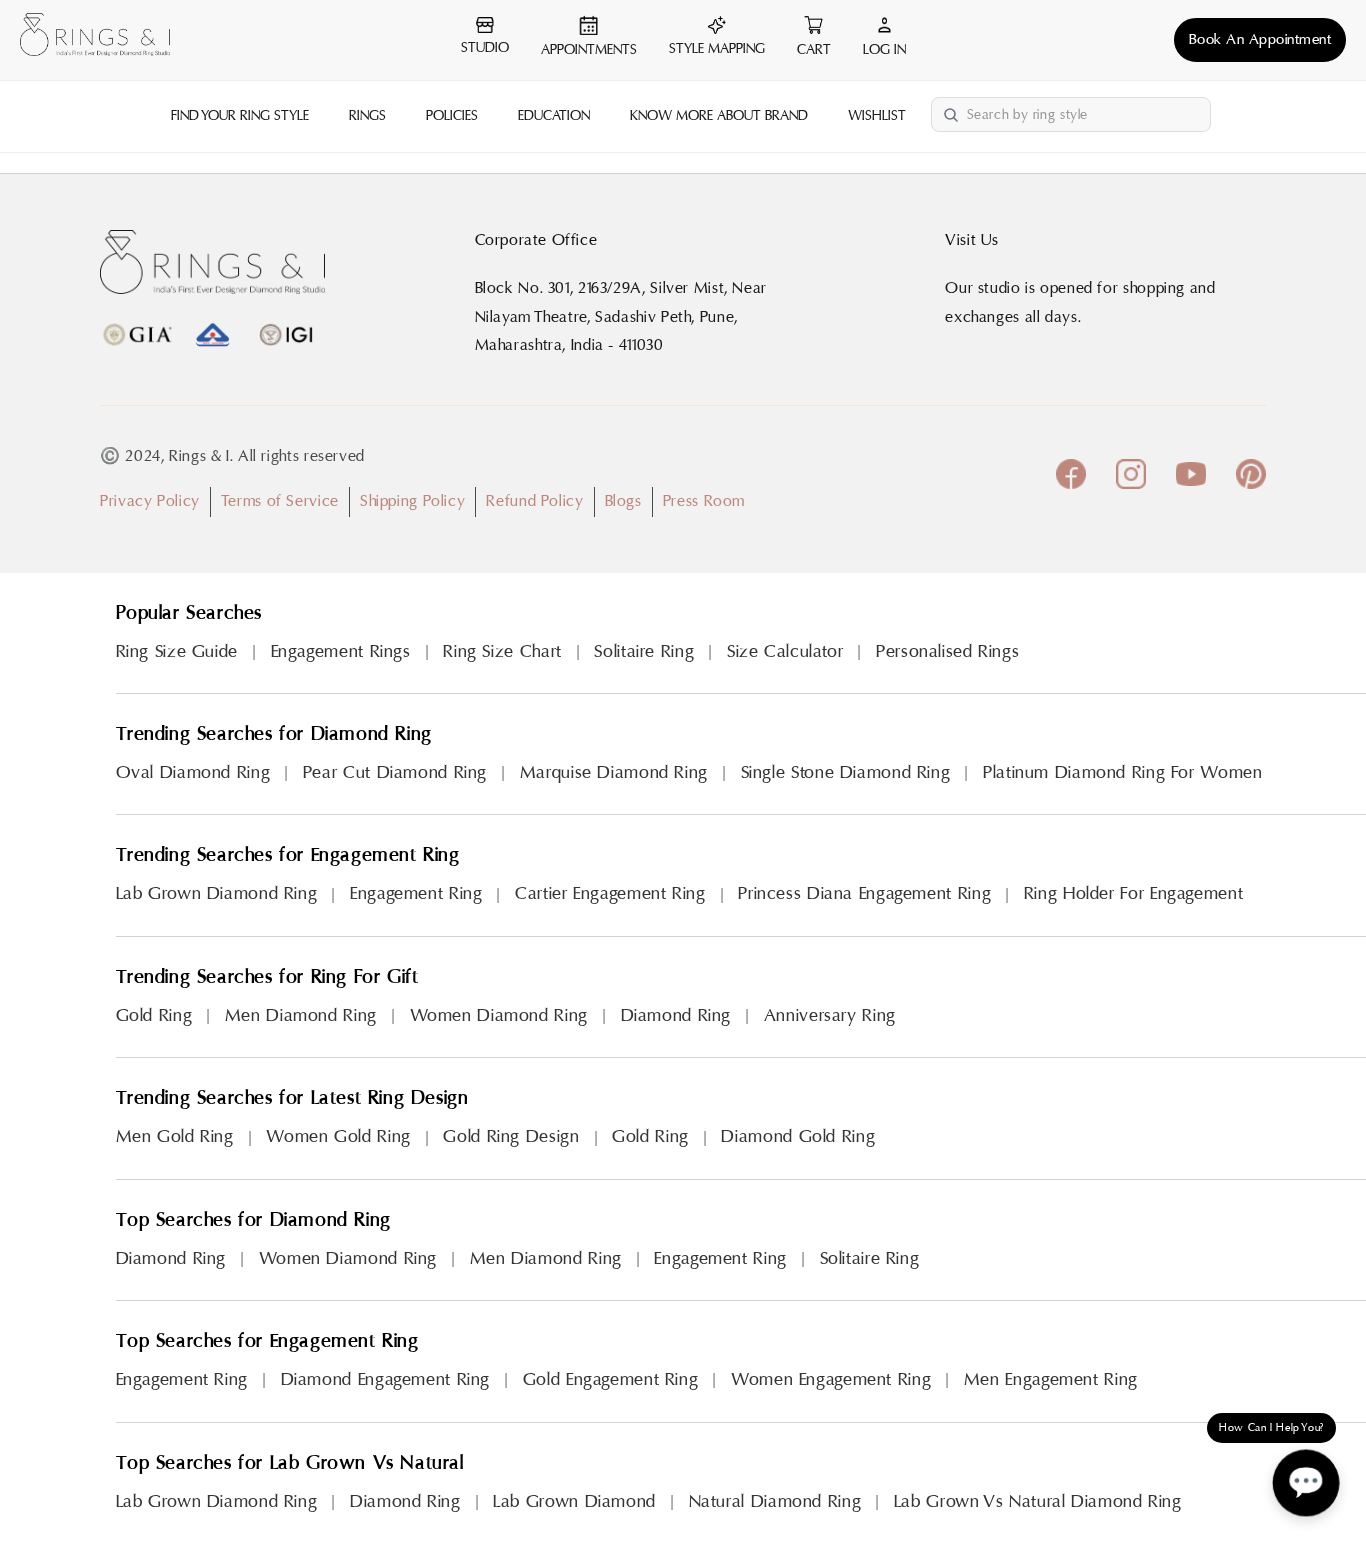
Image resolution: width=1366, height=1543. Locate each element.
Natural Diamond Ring (775, 1501)
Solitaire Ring (644, 651)
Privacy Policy (150, 501)
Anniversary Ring (830, 1015)
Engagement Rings (341, 651)
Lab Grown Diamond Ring (217, 893)
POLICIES (452, 116)
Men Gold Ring (175, 1136)
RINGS (367, 116)
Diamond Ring (676, 1015)
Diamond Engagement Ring (386, 1379)
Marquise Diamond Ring (614, 772)
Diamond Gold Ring (798, 1136)
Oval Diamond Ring (193, 772)
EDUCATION (554, 116)
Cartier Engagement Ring (610, 893)
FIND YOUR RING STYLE (240, 116)
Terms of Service (280, 501)
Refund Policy (534, 501)
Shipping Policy (412, 501)
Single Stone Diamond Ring (846, 772)
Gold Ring (154, 1015)
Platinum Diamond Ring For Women (1123, 772)
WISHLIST (877, 116)
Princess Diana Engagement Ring (864, 893)
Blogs (623, 501)
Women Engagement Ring (831, 1379)
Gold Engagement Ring (611, 1379)
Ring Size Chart (502, 651)
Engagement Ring (416, 893)
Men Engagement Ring (1051, 1379)
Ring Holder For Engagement (1133, 893)
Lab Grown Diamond (574, 1501)
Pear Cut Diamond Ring (395, 772)
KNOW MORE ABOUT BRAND (719, 116)
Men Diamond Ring (301, 1015)
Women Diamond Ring (499, 1015)
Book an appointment (1260, 39)
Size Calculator (785, 651)
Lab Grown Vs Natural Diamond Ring (1038, 1501)
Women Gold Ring (338, 1136)
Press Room (704, 501)
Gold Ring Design (511, 1136)
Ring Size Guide (177, 651)
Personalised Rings (947, 651)
